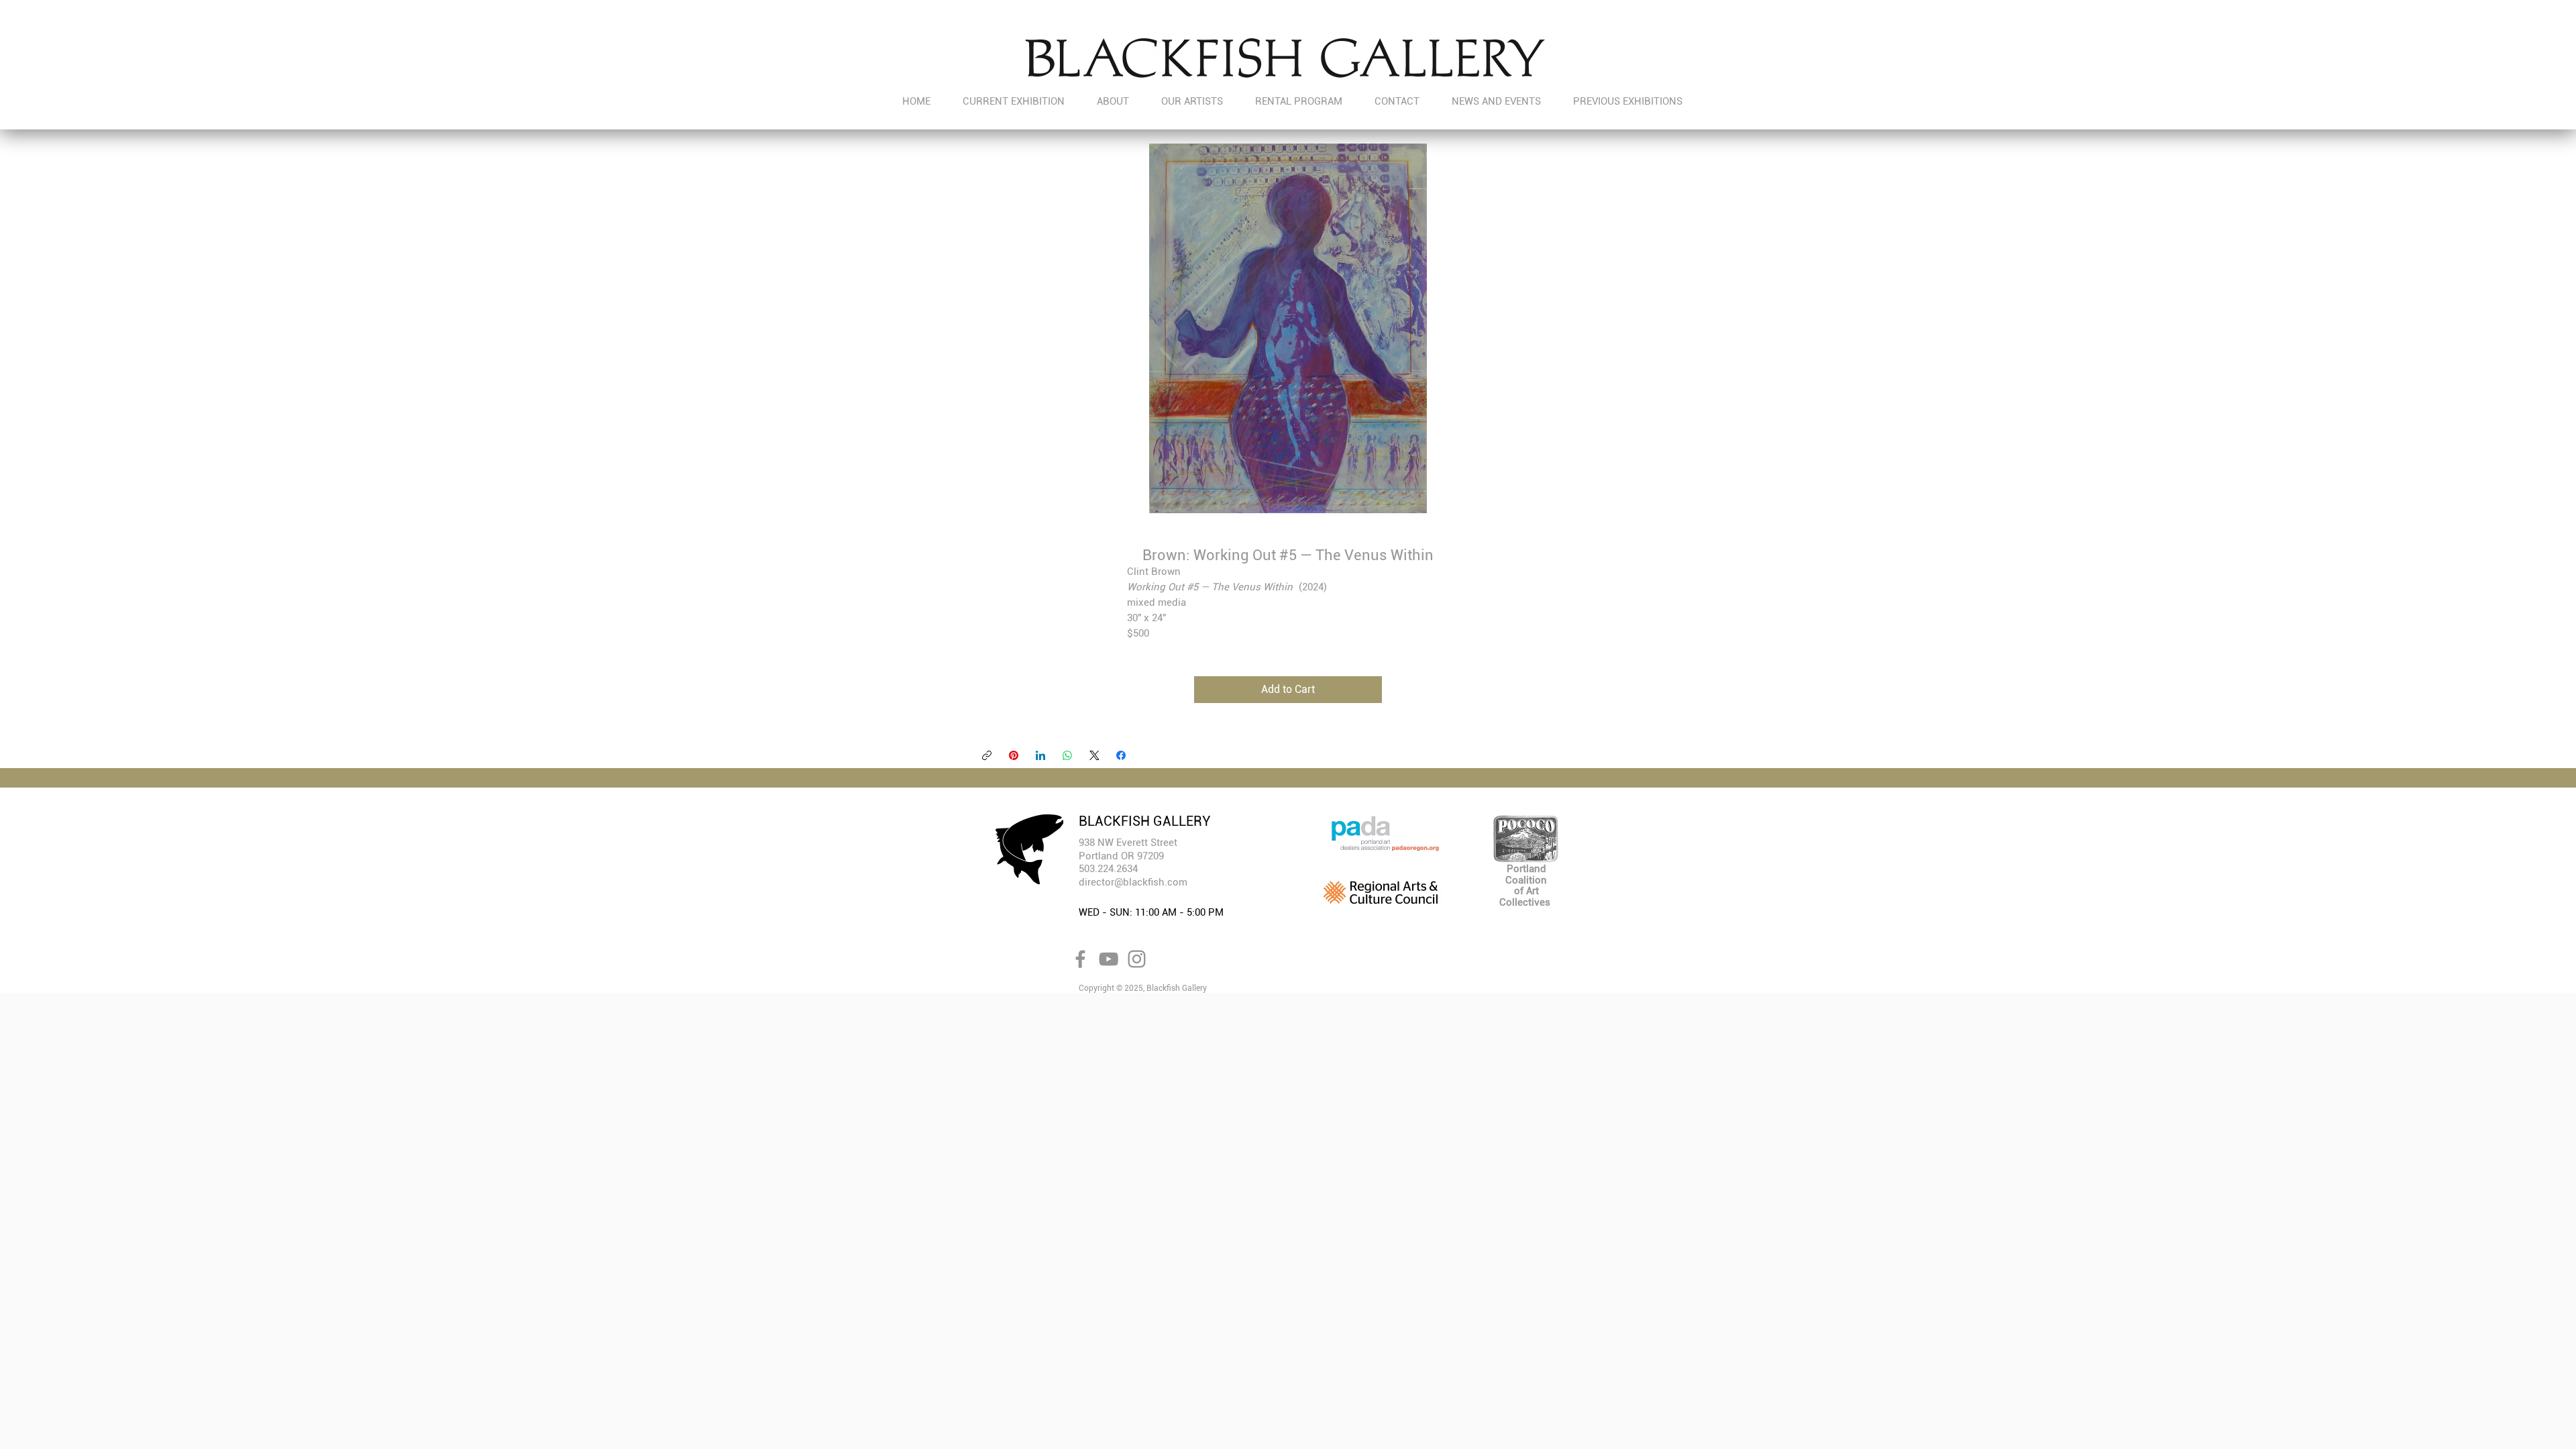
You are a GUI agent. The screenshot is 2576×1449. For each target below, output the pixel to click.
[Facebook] (1121, 755)
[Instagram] (1137, 959)
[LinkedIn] (1040, 755)
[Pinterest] (1014, 755)
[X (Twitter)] (1094, 755)
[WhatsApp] (1067, 755)
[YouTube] (1109, 959)
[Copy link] (987, 755)
